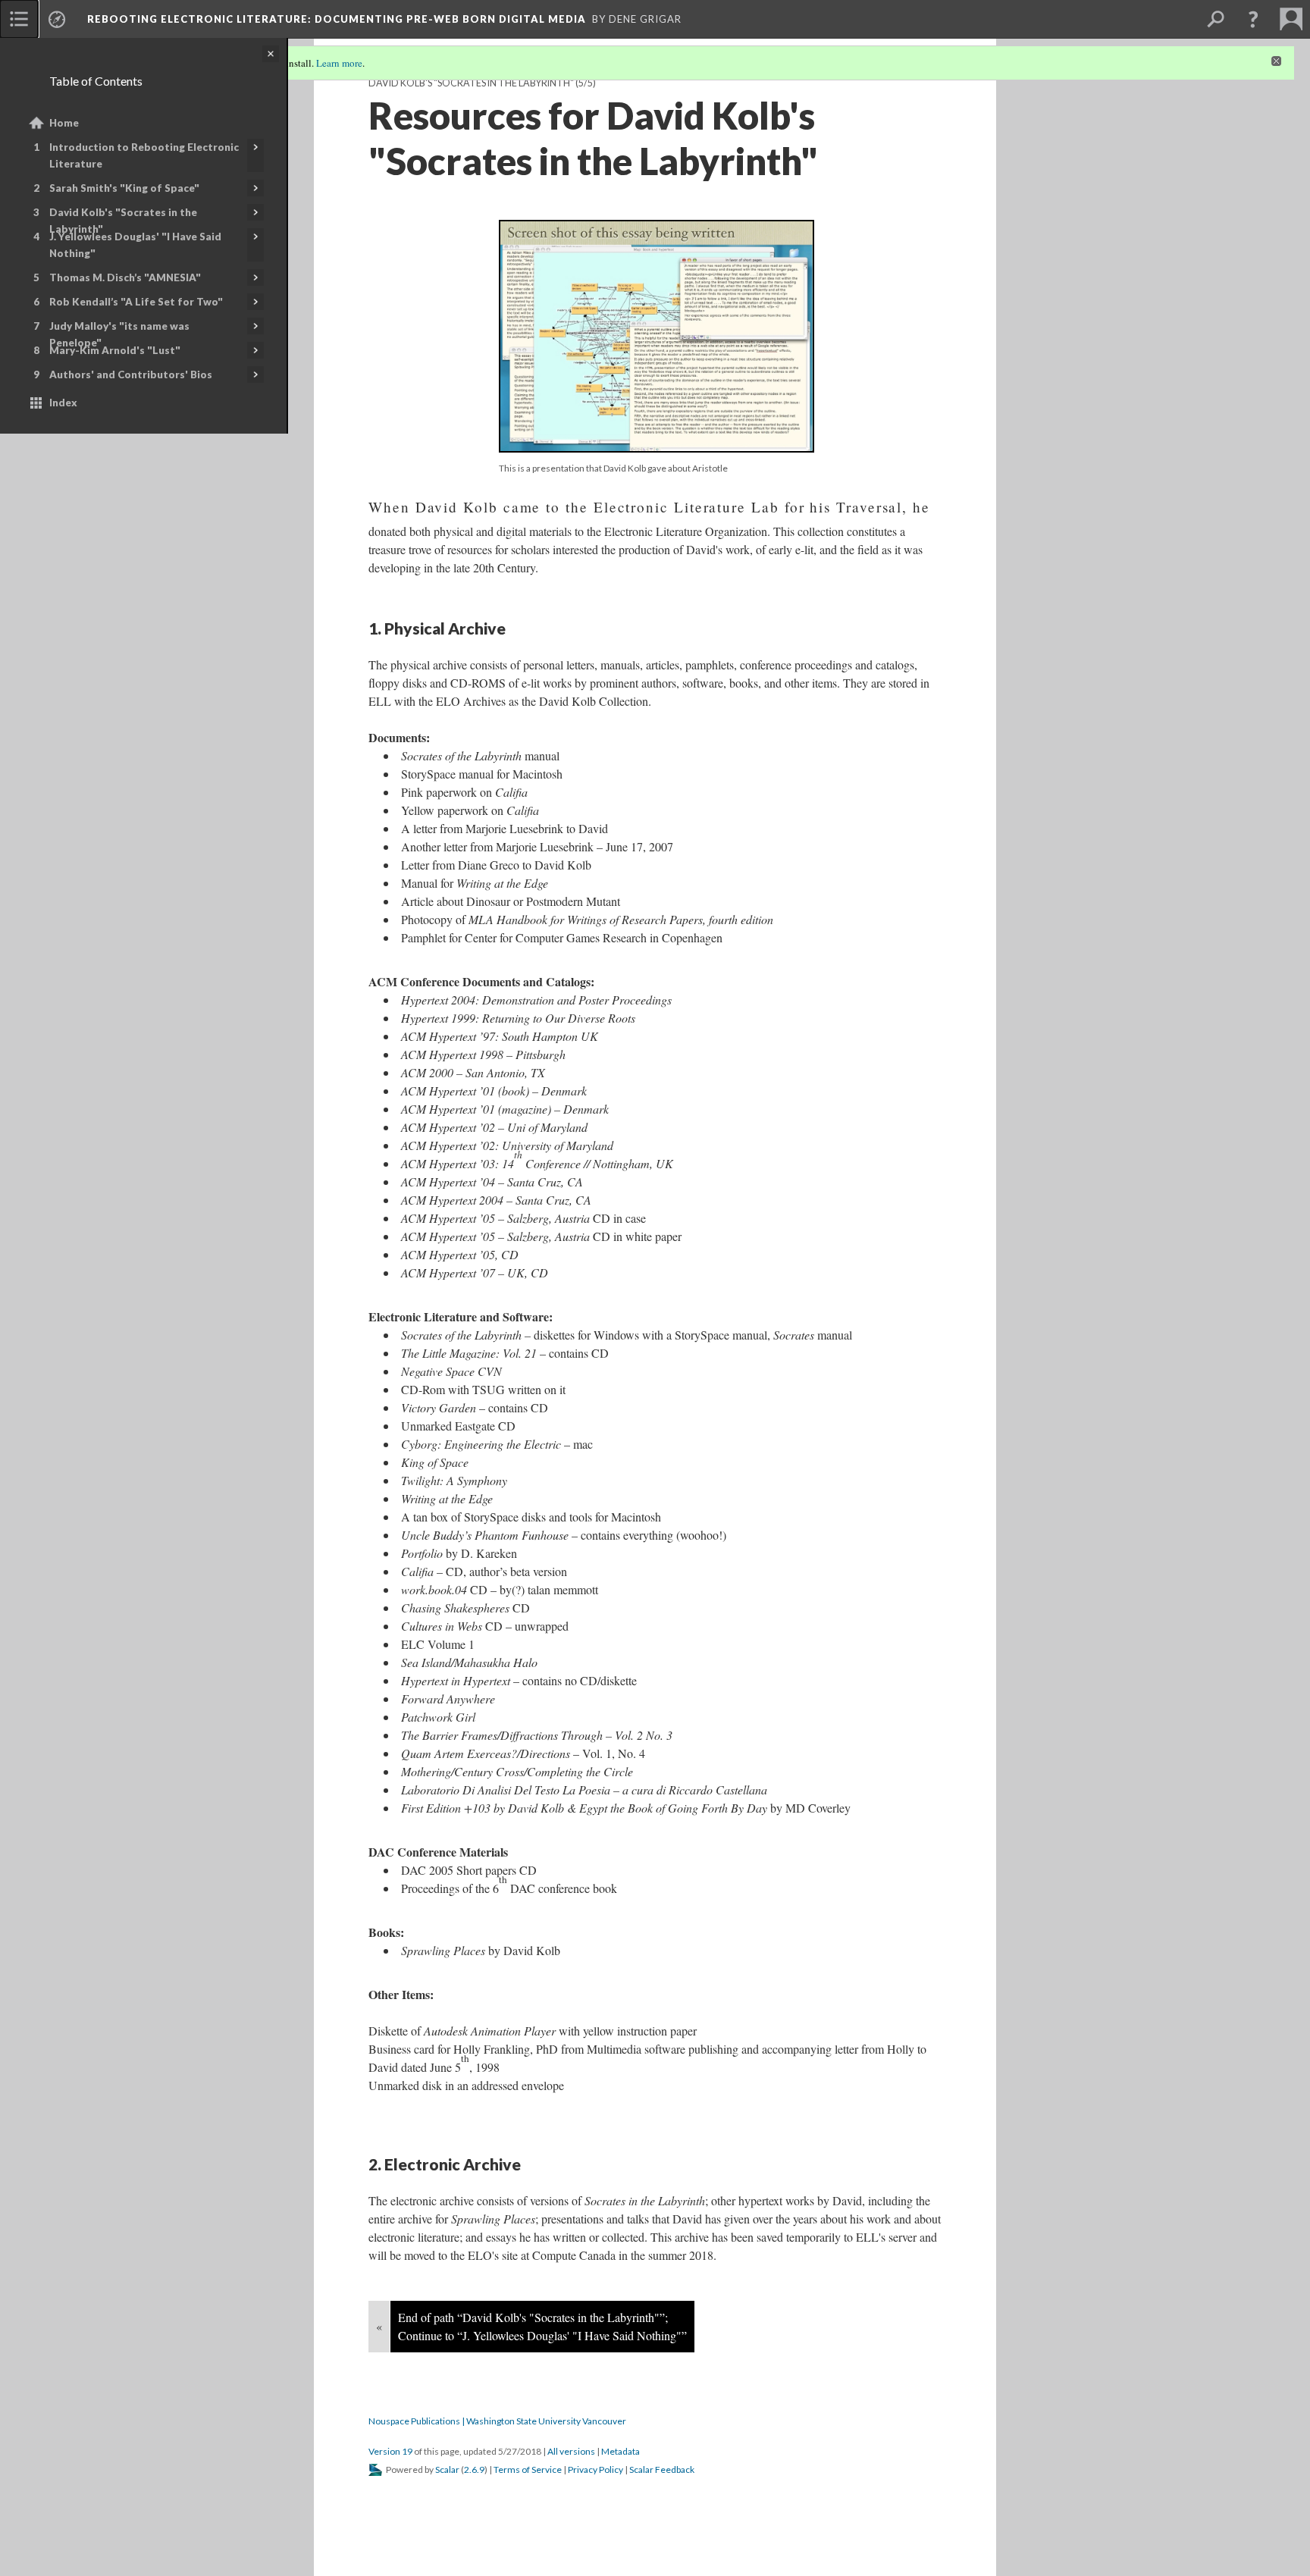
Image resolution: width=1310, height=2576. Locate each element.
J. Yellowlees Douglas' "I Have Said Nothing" (135, 245)
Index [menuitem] (63, 403)
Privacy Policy (595, 2469)
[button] (1253, 19)
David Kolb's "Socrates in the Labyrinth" (123, 221)
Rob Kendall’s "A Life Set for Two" (136, 302)
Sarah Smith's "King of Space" (124, 188)
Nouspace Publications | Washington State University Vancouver (497, 2421)
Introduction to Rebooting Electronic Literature (144, 155)
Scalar (447, 2469)
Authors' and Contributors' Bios (131, 374)
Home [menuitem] (64, 123)
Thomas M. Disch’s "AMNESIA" (125, 277)
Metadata (621, 2451)
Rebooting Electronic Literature (337, 19)
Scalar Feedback (662, 2469)
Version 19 (390, 2451)
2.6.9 (474, 2469)
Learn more (339, 63)
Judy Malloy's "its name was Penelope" (119, 334)
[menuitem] (19, 19)
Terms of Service (528, 2469)
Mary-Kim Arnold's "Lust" (115, 350)
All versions (571, 2451)
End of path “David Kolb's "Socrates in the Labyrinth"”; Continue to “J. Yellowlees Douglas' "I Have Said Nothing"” (542, 2326)
